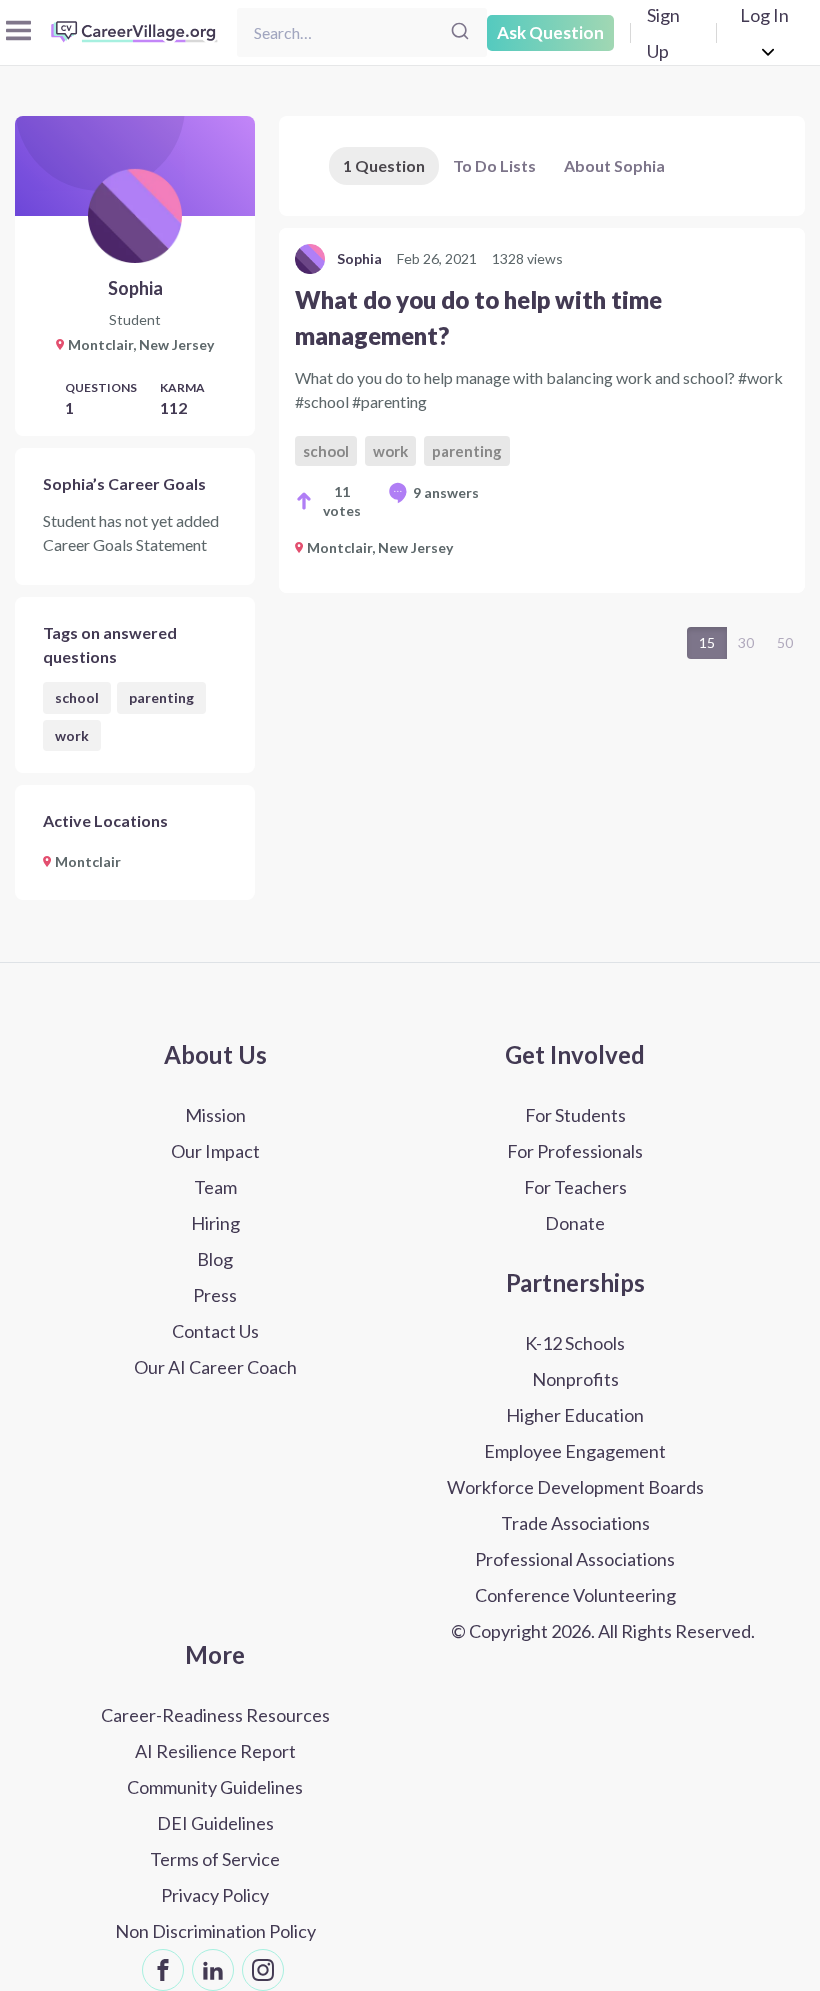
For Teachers (575, 1187)
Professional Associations (575, 1559)
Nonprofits (575, 1379)
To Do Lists (494, 165)
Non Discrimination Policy (215, 1931)
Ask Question (550, 32)
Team (215, 1187)
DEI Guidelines (215, 1823)
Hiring (215, 1223)
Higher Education (575, 1415)
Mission (215, 1115)
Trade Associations (575, 1523)
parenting (161, 697)
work (72, 735)
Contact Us (215, 1331)
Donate (575, 1223)
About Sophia (614, 165)
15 (707, 642)
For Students (575, 1115)
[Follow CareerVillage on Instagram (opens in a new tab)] (263, 1970)
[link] (542, 410)
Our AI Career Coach (215, 1367)
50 (785, 642)
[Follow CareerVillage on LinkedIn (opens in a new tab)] (213, 1970)
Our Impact (215, 1151)
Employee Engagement (575, 1451)
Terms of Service (215, 1859)
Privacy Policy (215, 1895)
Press (215, 1295)
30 (746, 642)
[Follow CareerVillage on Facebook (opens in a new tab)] (163, 1970)
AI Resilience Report (215, 1751)
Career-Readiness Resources (215, 1715)
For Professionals (575, 1151)
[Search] (460, 32)
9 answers (446, 492)
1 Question (384, 165)
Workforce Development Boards (575, 1487)
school (77, 697)
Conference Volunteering (575, 1595)
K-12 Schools (575, 1343)
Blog (215, 1259)
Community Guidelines (215, 1787)
